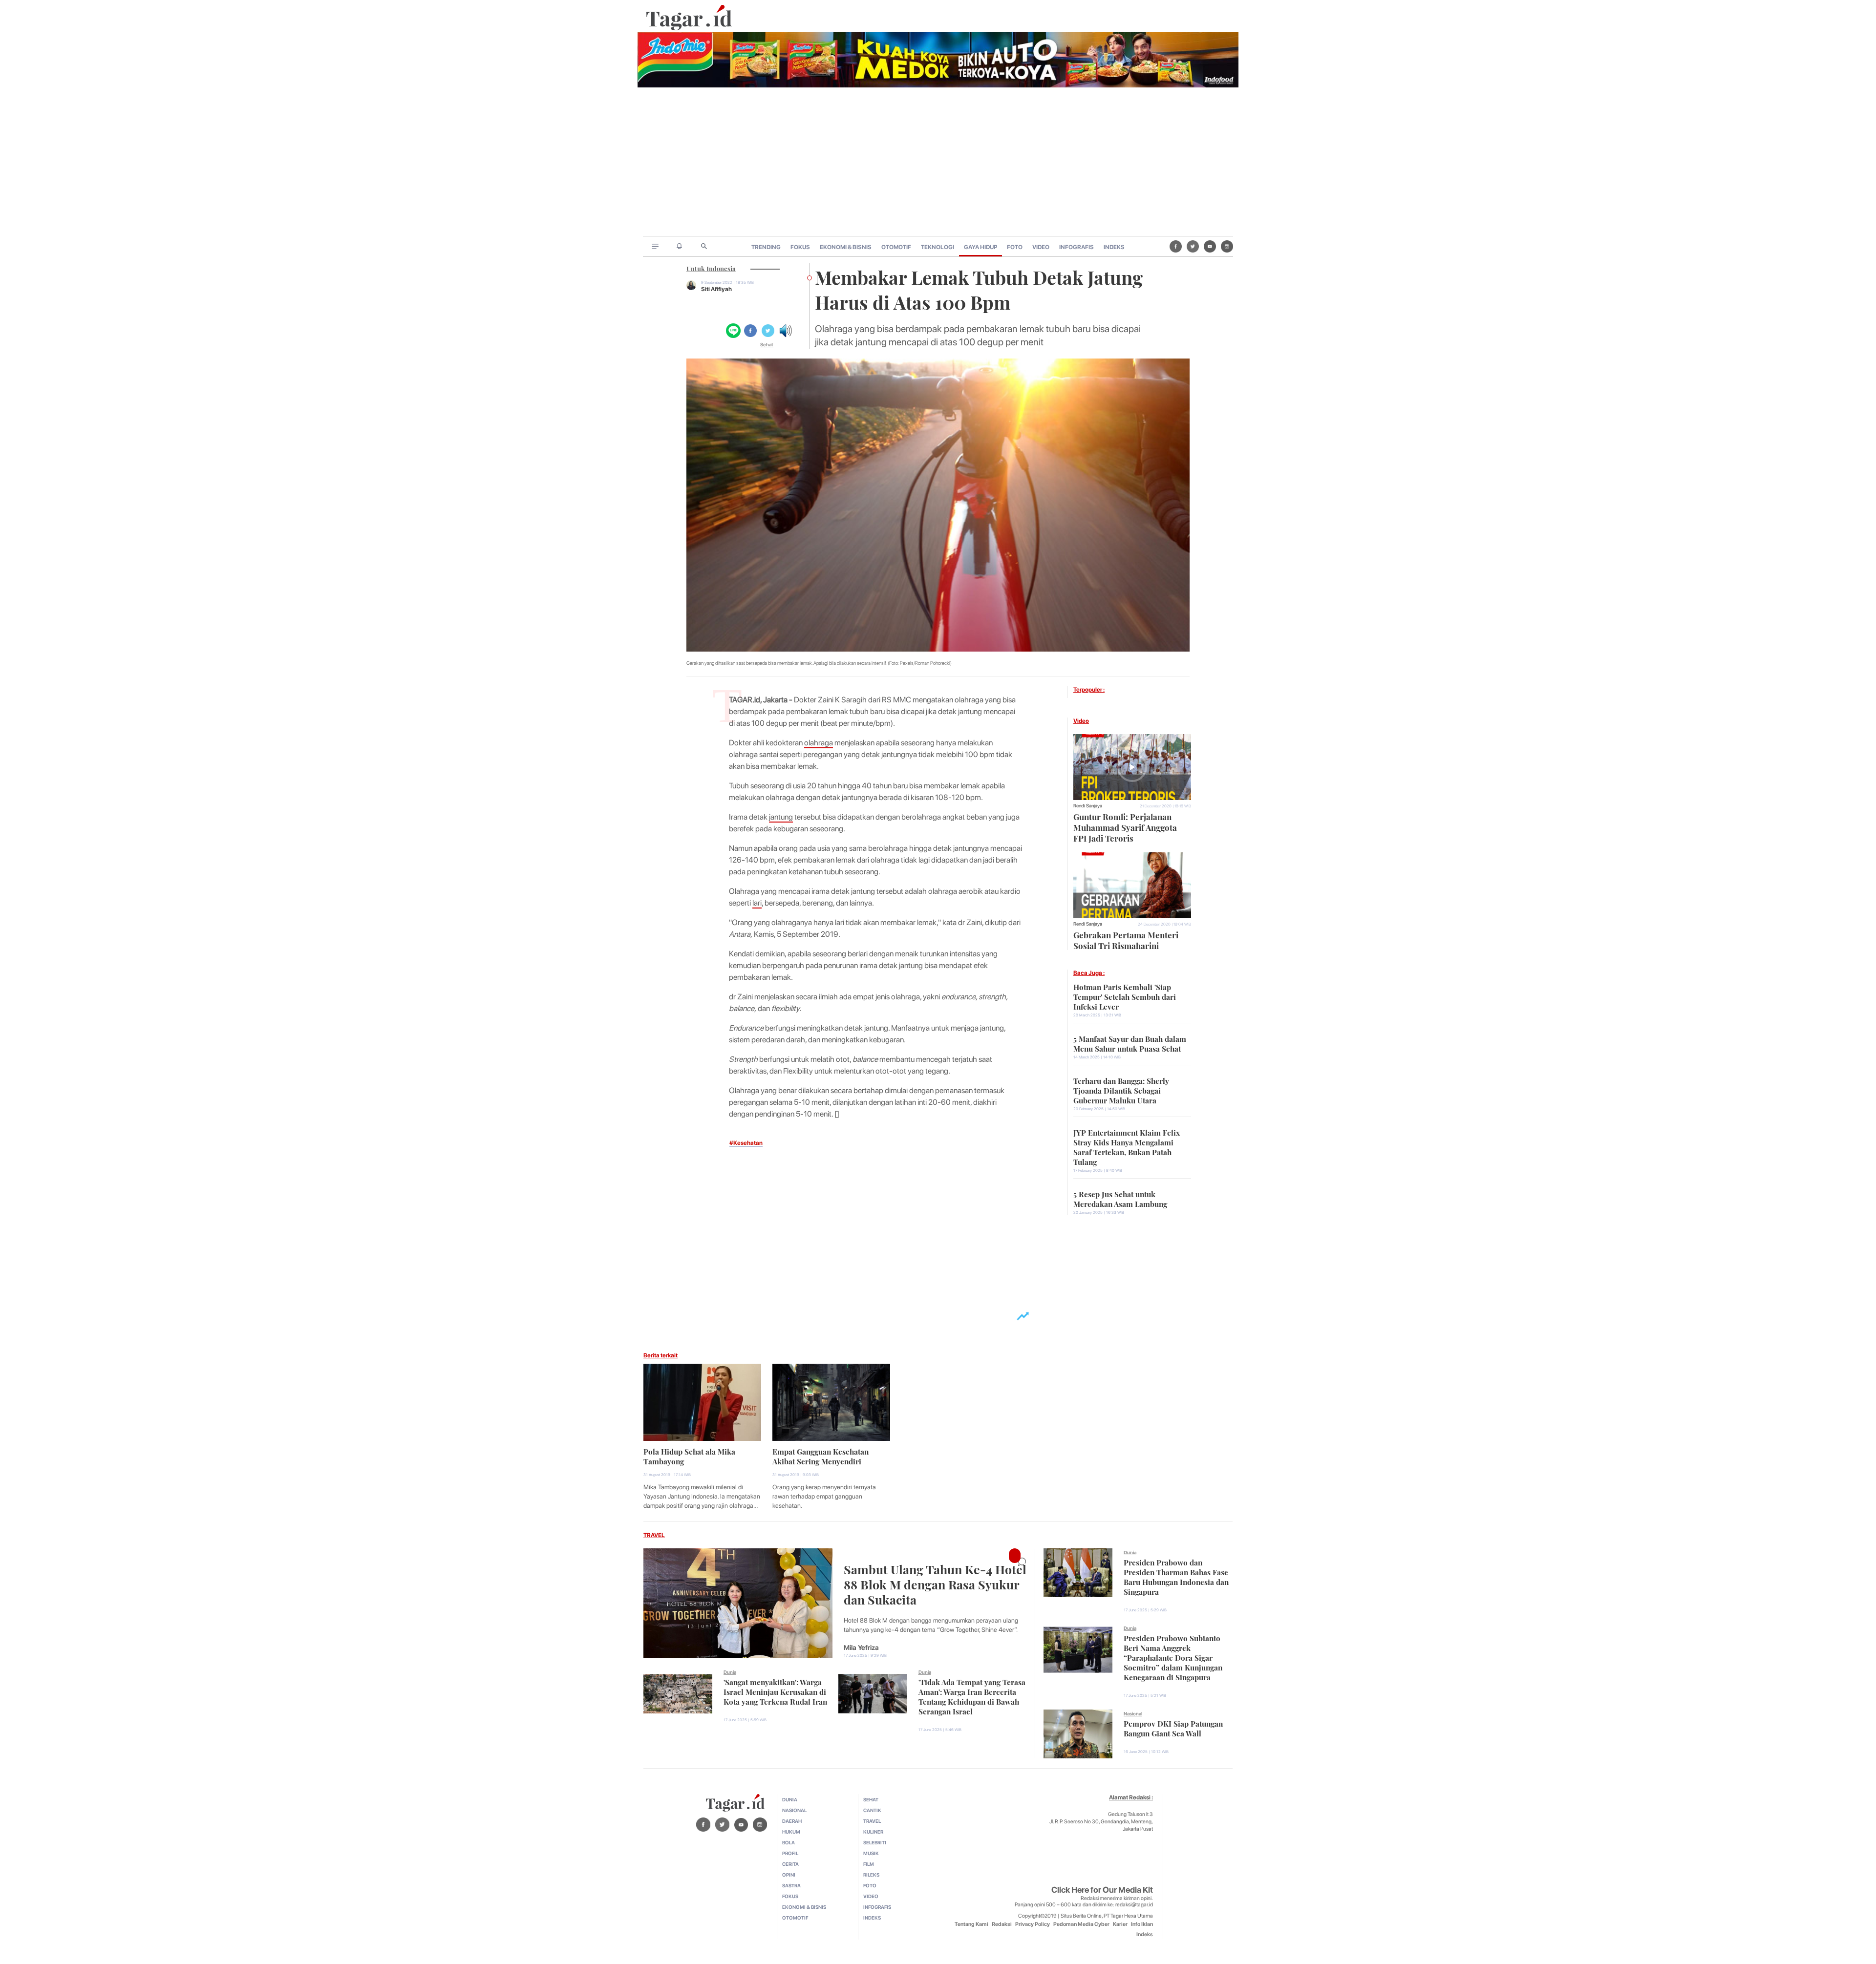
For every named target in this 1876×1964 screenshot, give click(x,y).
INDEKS (1114, 247)
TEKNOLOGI (938, 247)
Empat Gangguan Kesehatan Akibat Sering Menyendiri (821, 1456)
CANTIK (872, 1810)
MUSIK (871, 1853)
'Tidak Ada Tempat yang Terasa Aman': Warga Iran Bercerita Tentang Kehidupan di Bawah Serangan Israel (972, 1696)
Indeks (1145, 1934)
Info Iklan (1142, 1924)
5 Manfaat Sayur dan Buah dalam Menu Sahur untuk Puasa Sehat (1130, 1043)
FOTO (1015, 247)
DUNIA (790, 1799)
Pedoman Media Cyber (1081, 1924)
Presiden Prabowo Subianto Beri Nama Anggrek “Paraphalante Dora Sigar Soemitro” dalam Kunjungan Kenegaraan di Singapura (1173, 1657)
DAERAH (792, 1821)
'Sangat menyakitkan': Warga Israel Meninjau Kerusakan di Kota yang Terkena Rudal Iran (775, 1691)
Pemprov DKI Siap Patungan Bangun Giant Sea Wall (1173, 1728)
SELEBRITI (875, 1842)
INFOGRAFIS (1077, 247)
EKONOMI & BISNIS (846, 247)
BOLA (789, 1842)
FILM (869, 1864)
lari (757, 903)
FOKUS (800, 247)
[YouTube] (1210, 246)
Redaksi (1002, 1924)
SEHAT (871, 1799)
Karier (1120, 1924)
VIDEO (1041, 247)
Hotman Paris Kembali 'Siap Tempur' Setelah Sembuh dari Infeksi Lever (1125, 996)
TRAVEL (654, 1535)
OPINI (789, 1875)
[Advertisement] (938, 163)
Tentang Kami (971, 1924)
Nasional (1133, 1713)
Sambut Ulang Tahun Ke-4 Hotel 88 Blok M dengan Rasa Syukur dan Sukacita (935, 1583)
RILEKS (871, 1875)
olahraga (819, 743)
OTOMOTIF (896, 247)
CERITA (790, 1864)
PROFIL (790, 1853)
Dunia (730, 1672)
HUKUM (791, 1832)
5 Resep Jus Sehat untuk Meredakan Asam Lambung (1120, 1198)
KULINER (873, 1832)
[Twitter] (1193, 246)
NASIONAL (794, 1810)
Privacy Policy (1033, 1924)
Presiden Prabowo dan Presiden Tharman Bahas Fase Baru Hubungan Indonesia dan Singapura (1176, 1576)
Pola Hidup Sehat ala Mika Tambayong (689, 1456)
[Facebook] (1176, 246)
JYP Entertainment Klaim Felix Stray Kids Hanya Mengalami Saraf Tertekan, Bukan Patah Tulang (1127, 1146)
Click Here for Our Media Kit (1102, 1890)
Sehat (767, 344)
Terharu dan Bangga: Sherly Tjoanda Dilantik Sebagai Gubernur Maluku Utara (1121, 1090)
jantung (781, 817)
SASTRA (791, 1885)
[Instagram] (1227, 246)
